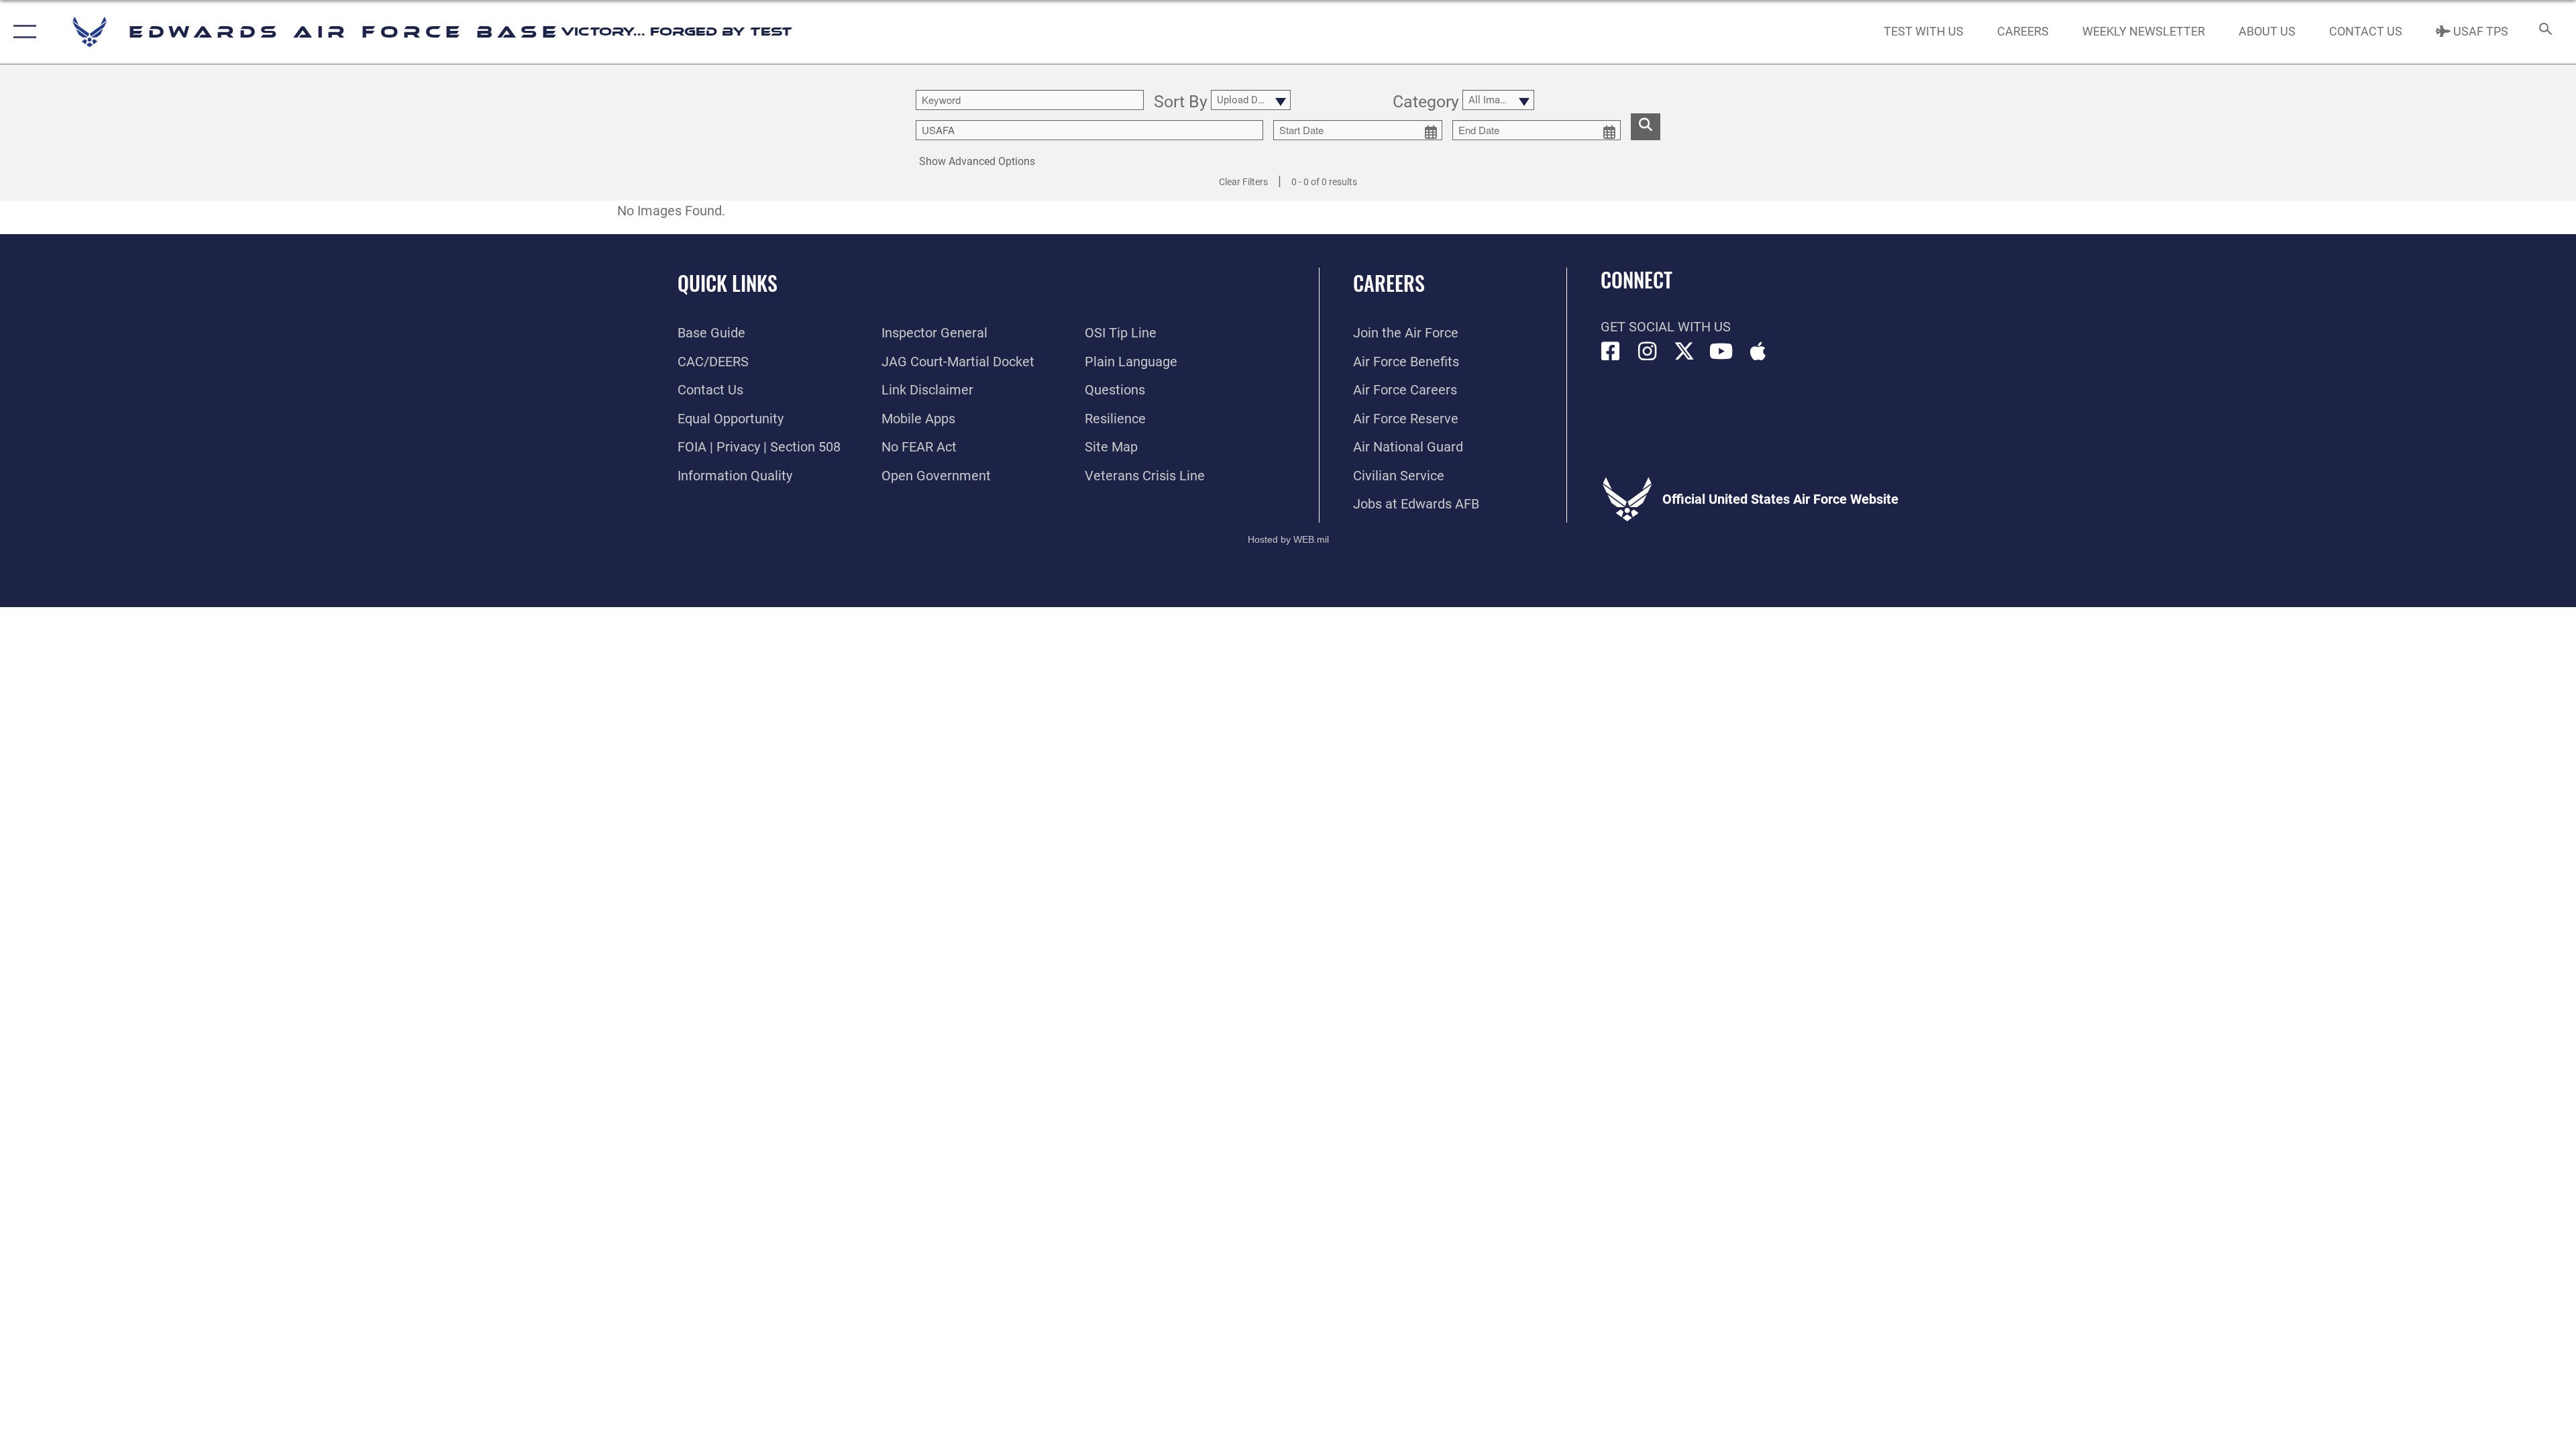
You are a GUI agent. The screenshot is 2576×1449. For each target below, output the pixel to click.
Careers (1389, 283)
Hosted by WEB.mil (1288, 539)
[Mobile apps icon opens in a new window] (1758, 352)
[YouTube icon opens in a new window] (1721, 352)
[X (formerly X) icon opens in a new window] (1684, 352)
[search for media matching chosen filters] (1646, 127)
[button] (22, 32)
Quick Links (728, 283)
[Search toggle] (2544, 32)
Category (1426, 102)
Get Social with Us (1666, 327)
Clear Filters (1243, 182)
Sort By (1181, 102)
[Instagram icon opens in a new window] (1648, 352)
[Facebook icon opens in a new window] (1611, 352)
